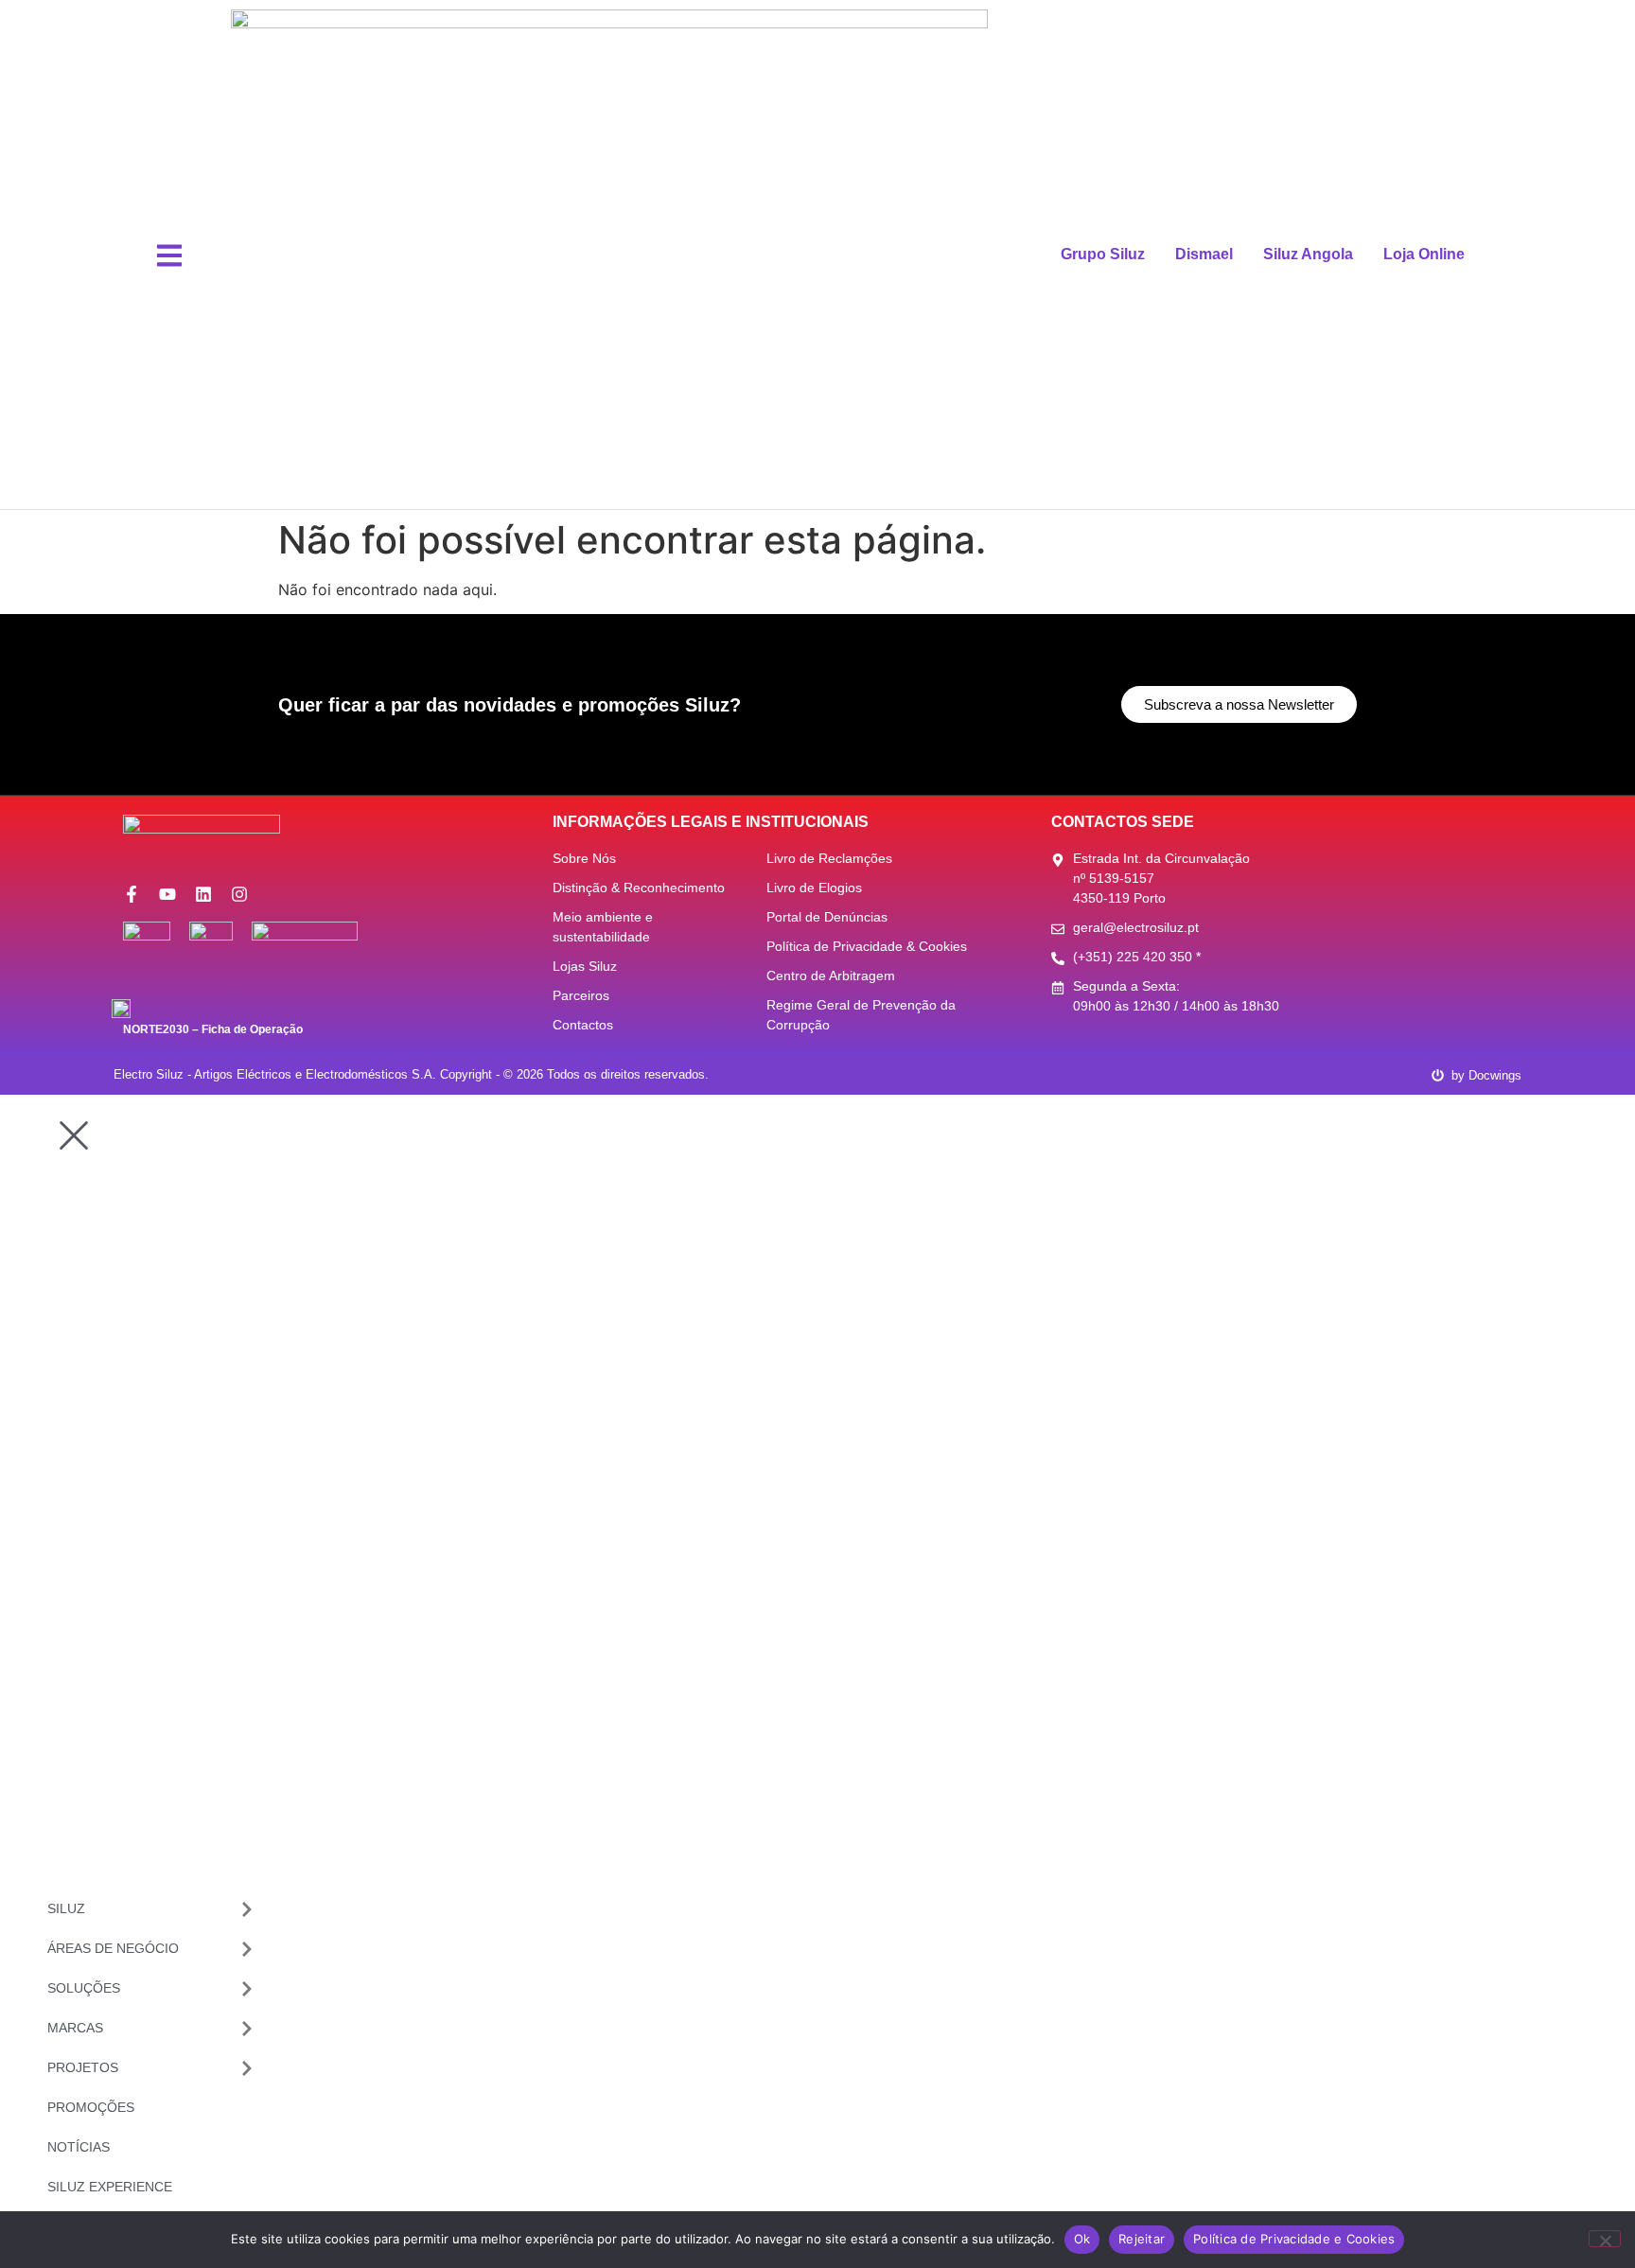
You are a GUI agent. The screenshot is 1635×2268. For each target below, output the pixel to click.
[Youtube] (167, 894)
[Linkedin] (203, 894)
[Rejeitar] (1605, 2239)
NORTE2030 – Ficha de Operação (213, 1029)
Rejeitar (1142, 2239)
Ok (1082, 2239)
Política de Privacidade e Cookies (1294, 2239)
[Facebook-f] (132, 894)
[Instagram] (239, 894)
